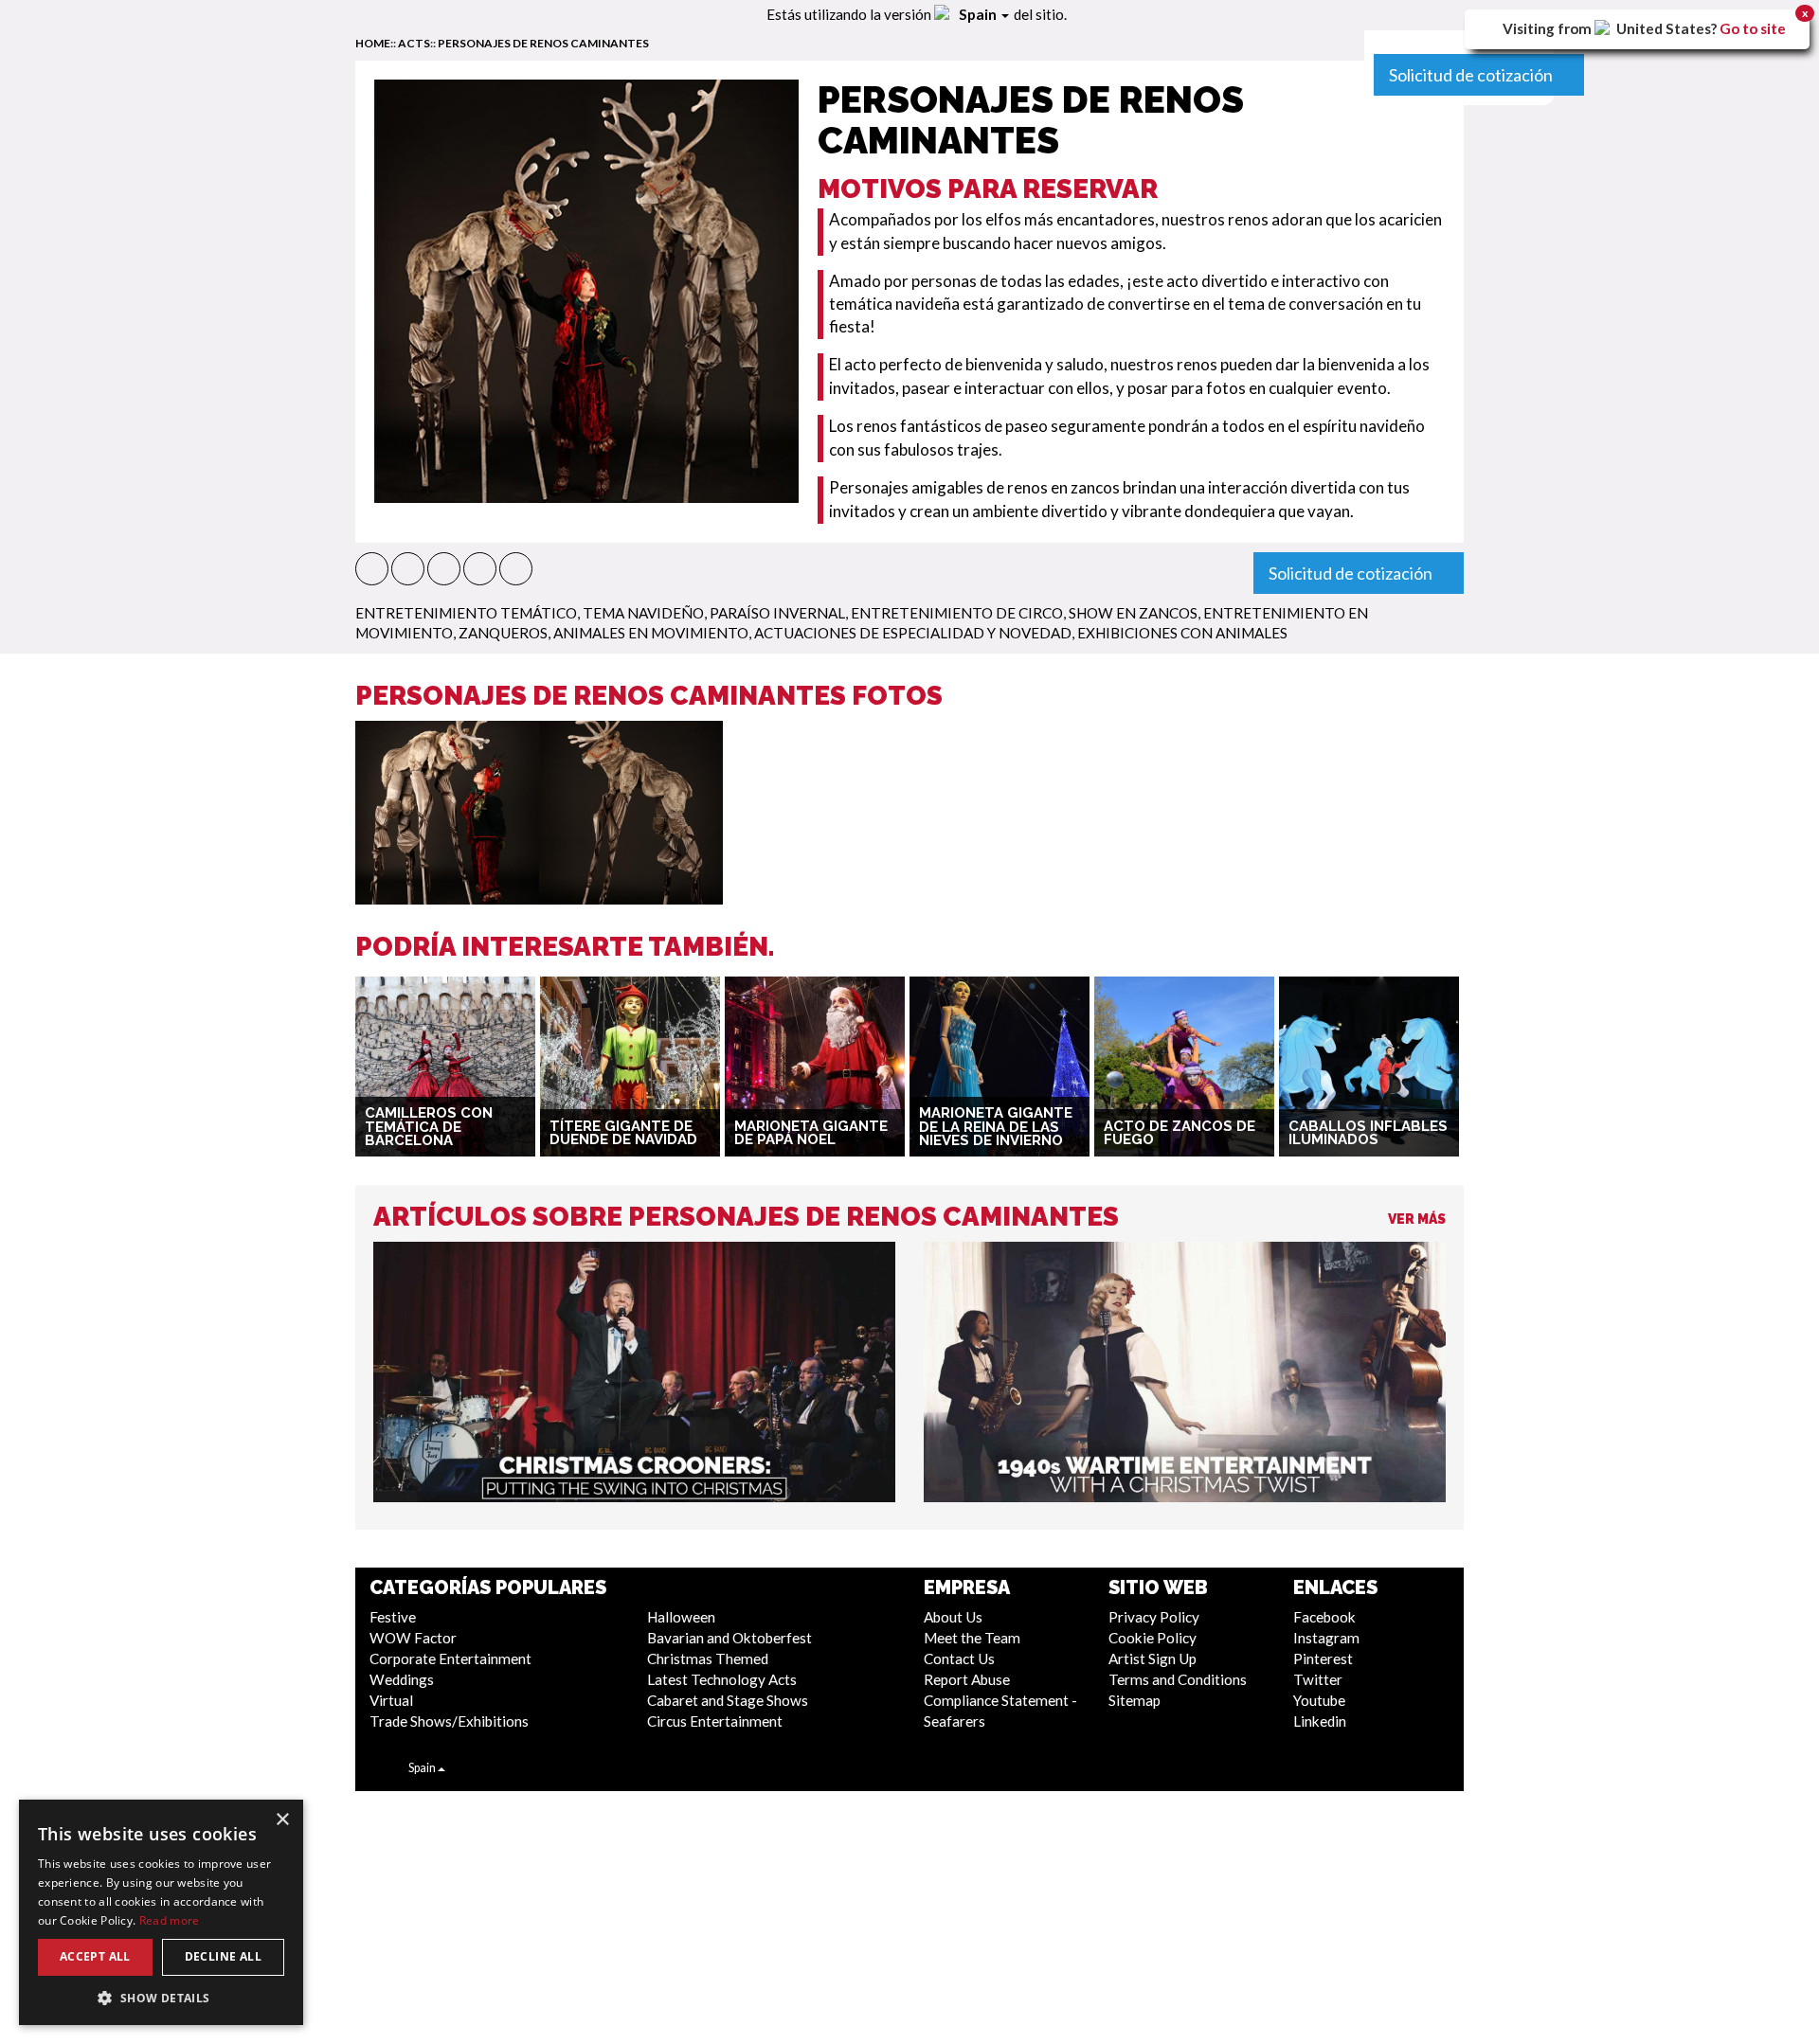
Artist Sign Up (1153, 1659)
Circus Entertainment (715, 1721)
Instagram (1326, 1638)
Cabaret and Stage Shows (728, 1700)
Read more (170, 1920)
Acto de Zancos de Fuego (1180, 1133)
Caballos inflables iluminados (1368, 1133)
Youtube (1319, 1700)
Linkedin (1320, 1721)
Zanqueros (503, 633)
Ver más (1417, 1219)
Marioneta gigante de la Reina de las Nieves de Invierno (996, 1127)
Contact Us (959, 1659)
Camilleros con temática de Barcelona (429, 1127)
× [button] (282, 1820)
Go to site (1753, 28)
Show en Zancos (1133, 613)
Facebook (1324, 1617)
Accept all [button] (95, 1956)
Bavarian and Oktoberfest (729, 1638)
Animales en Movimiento (651, 633)
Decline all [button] (223, 1956)
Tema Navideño (643, 613)
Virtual (391, 1700)
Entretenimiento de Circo (957, 613)
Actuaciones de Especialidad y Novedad (913, 633)
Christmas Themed (708, 1659)
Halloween (681, 1617)
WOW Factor (413, 1638)
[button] (372, 569)
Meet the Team (972, 1638)
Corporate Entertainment (450, 1659)
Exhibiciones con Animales (1182, 633)
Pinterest (1323, 1659)
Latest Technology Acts (722, 1679)
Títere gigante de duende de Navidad (623, 1133)
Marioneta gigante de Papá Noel (811, 1133)
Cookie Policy (1153, 1638)
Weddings (402, 1679)
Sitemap (1135, 1700)
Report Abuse (967, 1679)
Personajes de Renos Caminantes (543, 43)
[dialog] (161, 1912)
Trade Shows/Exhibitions (449, 1721)
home (373, 43)
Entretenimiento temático (466, 613)
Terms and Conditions (1178, 1679)
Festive (393, 1617)
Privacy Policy (1154, 1617)
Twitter (1318, 1679)
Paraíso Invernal (777, 613)
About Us (953, 1617)
